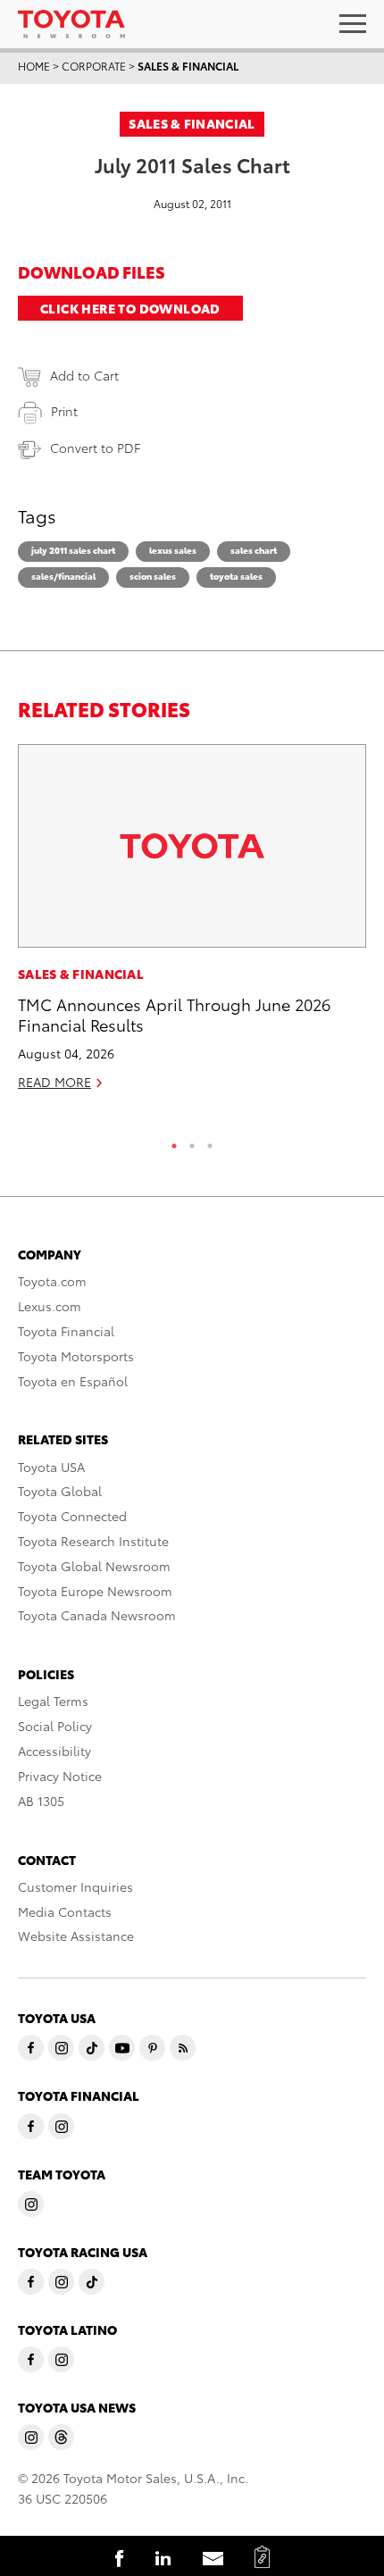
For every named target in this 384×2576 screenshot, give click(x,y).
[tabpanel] (192, 925)
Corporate (94, 66)
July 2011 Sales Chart (73, 550)
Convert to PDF (95, 447)
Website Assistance (76, 1936)
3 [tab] (210, 1142)
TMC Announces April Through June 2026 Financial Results (174, 1014)
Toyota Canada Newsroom (97, 1615)
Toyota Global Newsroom (94, 1566)
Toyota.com (52, 1281)
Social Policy (55, 1726)
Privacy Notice (60, 1776)
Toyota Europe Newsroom (95, 1591)
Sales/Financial (63, 576)
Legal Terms (53, 1701)
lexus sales (173, 550)
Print (64, 411)
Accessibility (54, 1751)
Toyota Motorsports (76, 1356)
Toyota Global (60, 1491)
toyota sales (236, 576)
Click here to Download (130, 308)
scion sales (153, 576)
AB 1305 (41, 1801)
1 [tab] (174, 1142)
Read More (54, 1082)
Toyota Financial (66, 1331)
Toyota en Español (73, 1381)
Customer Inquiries (75, 1886)
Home (34, 66)
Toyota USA (51, 1467)
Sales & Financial (188, 66)
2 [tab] (192, 1142)
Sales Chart (254, 550)
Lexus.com (50, 1306)
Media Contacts (65, 1911)
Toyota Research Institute (93, 1541)
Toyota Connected (72, 1516)
